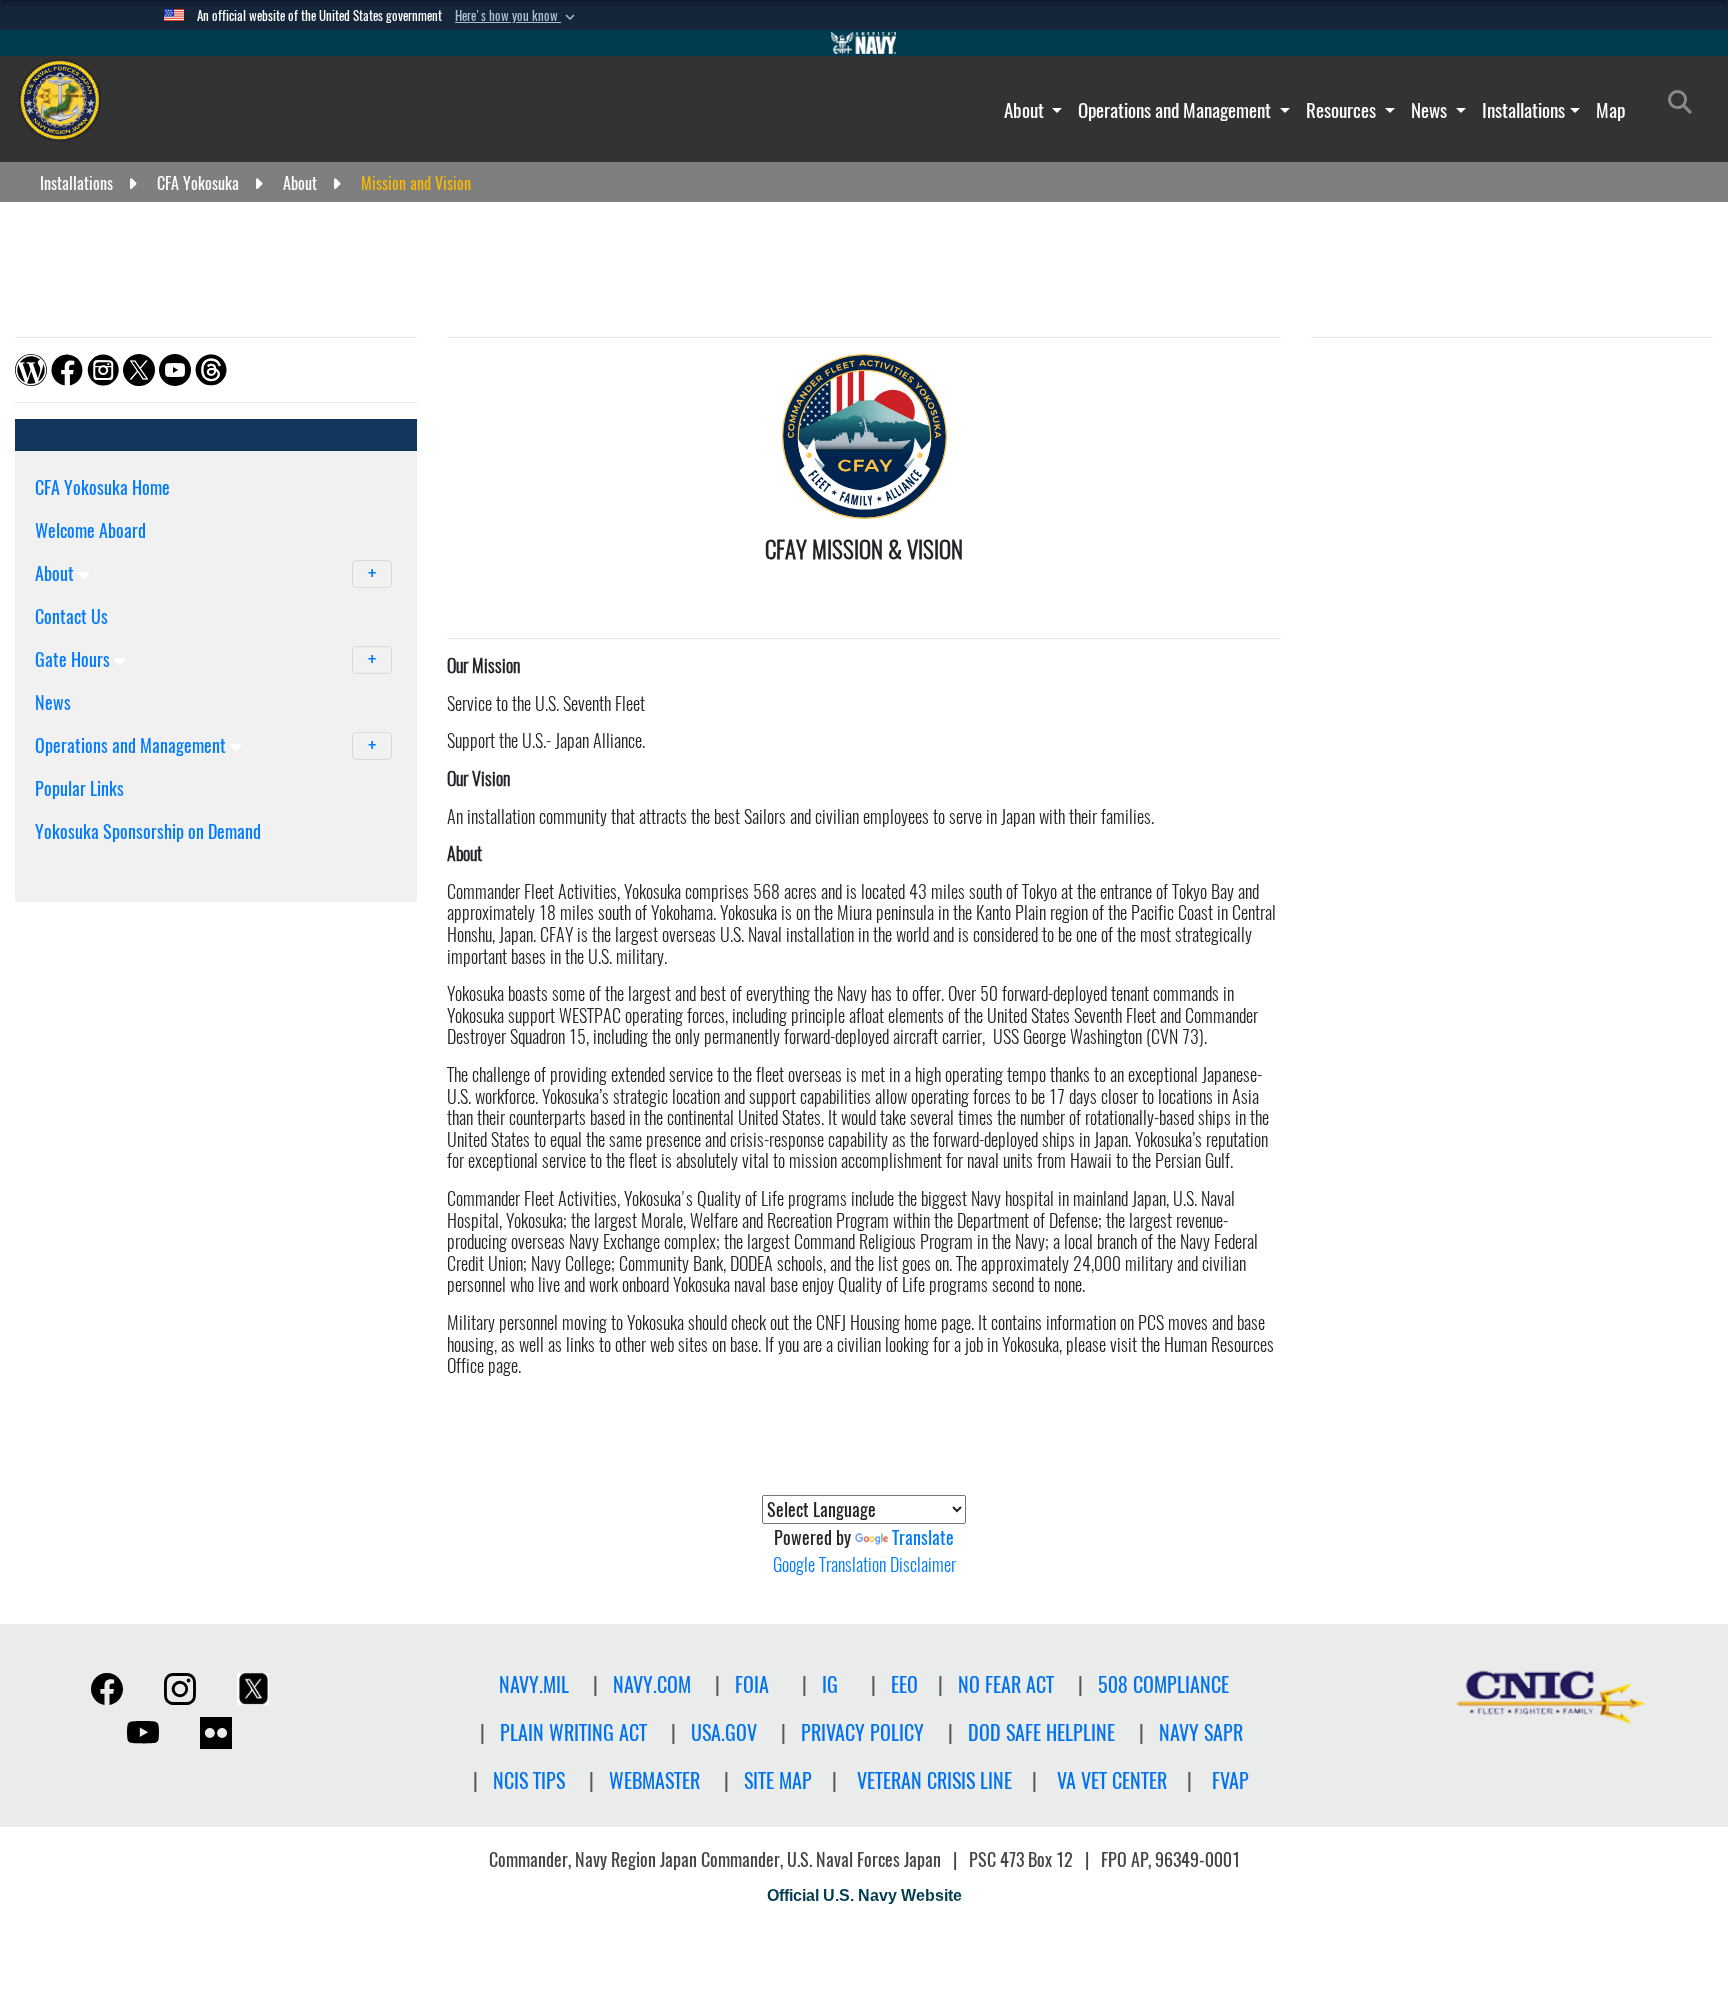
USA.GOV (724, 1732)
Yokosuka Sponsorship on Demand (148, 831)
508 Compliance (1163, 1684)
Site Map (778, 1780)
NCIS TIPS (529, 1780)
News (1431, 110)
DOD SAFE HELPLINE (1041, 1732)
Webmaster (654, 1780)
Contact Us (71, 616)
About (1026, 110)
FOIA (752, 1684)
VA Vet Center (1112, 1780)
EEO (904, 1684)
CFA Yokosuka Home (102, 487)
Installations (1523, 110)
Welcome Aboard (90, 530)
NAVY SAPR (1201, 1732)
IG (830, 1684)
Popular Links (79, 788)
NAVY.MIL (534, 1684)
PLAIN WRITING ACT (573, 1732)
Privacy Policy (862, 1732)
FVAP (1230, 1780)
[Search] (139, 866)
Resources (1343, 110)
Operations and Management (1176, 110)
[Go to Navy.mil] (864, 43)
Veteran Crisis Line (934, 1780)
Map (1610, 110)
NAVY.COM (652, 1684)
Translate (923, 1537)
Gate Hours (74, 659)
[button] (517, 16)
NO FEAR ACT (1006, 1684)
